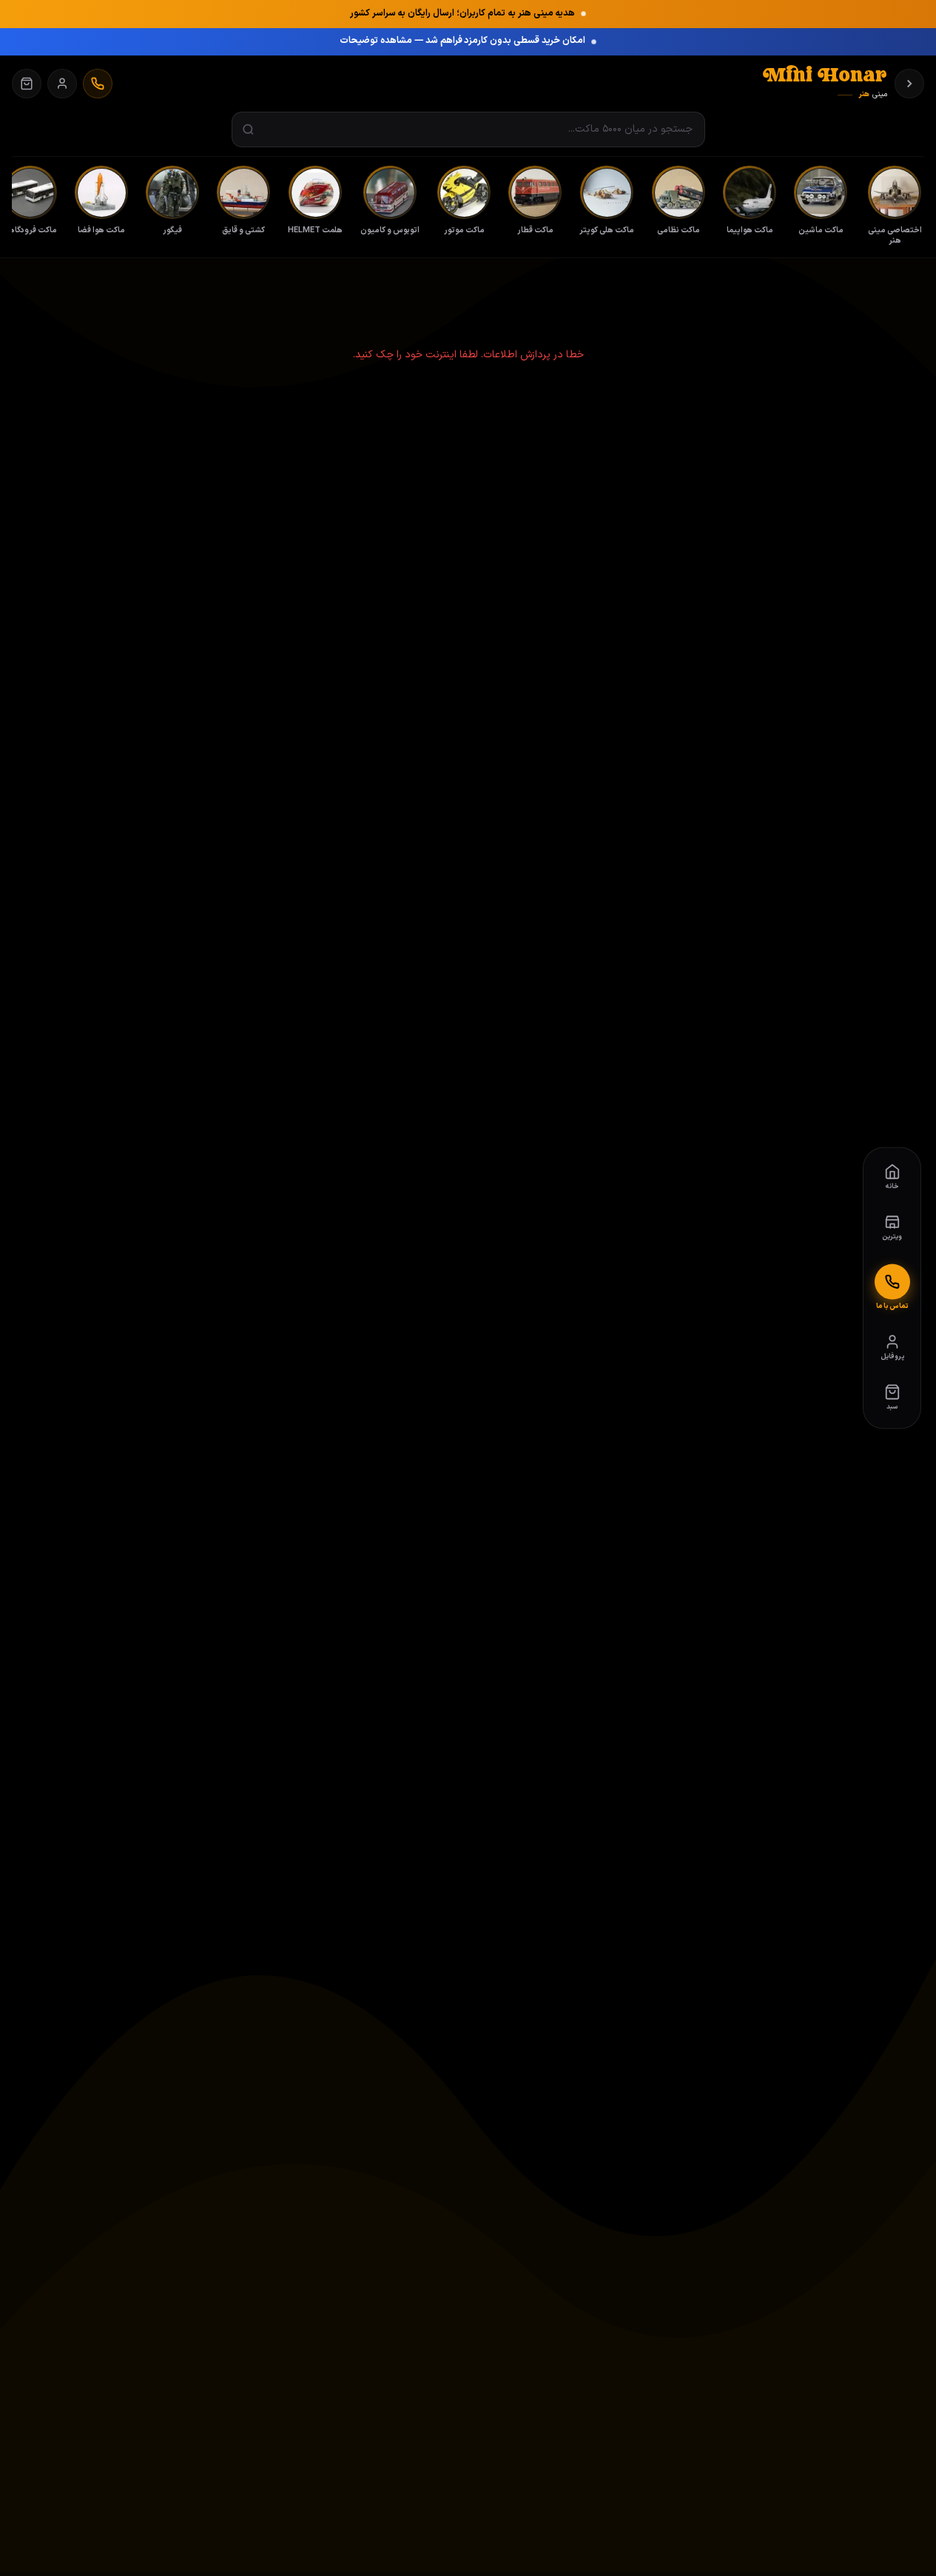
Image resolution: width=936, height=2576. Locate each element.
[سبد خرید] (27, 84)
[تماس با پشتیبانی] (98, 84)
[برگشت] (909, 84)
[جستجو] (248, 130)
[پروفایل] (62, 84)
